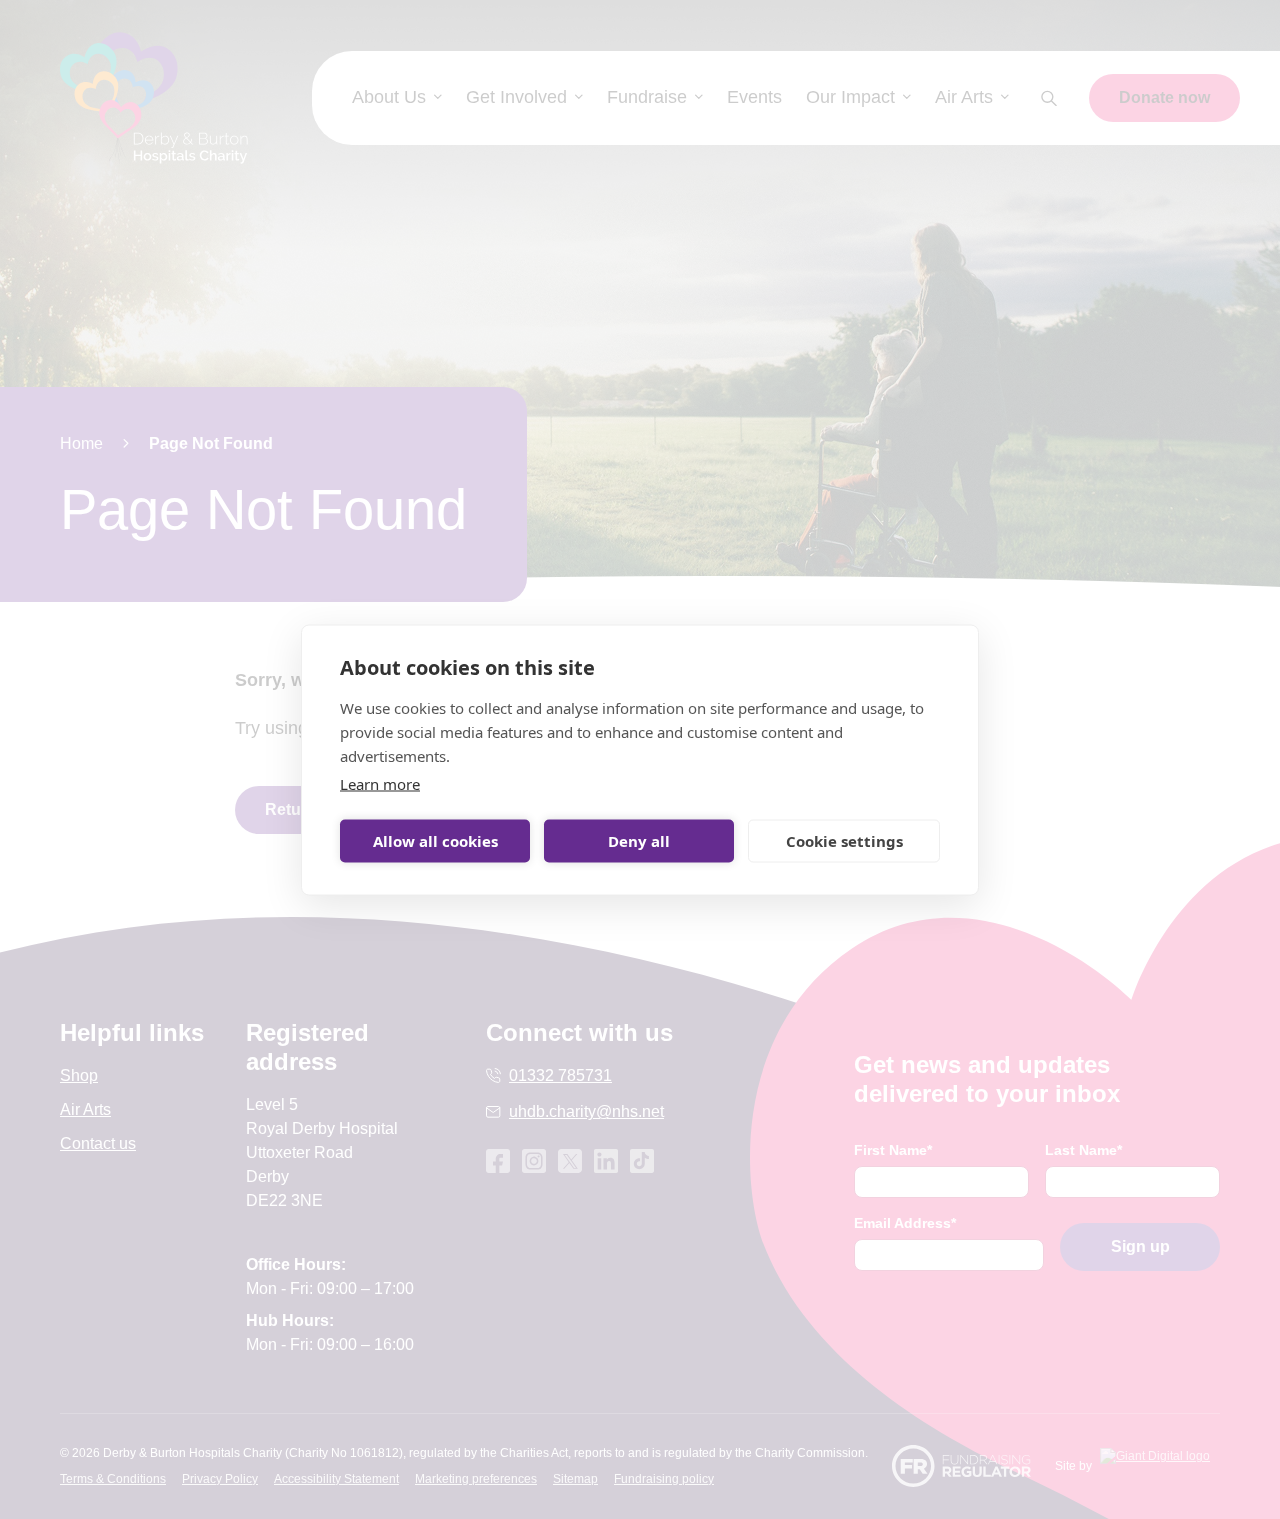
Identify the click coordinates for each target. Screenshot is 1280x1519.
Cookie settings (844, 841)
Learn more (380, 783)
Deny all (639, 841)
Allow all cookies (435, 841)
